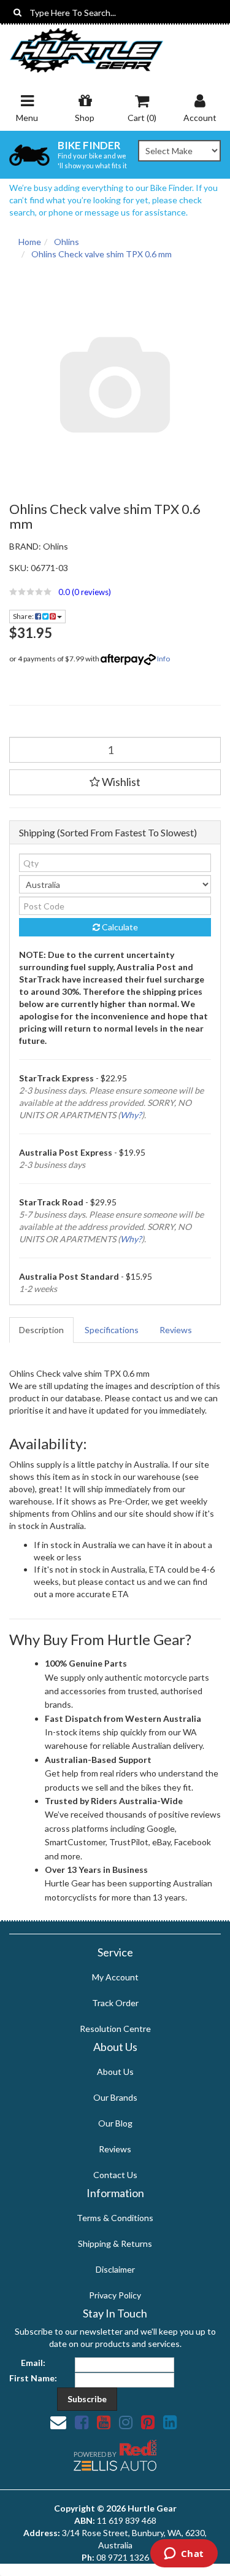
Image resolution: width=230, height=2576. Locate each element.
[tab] (42, 1330)
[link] (82, 2422)
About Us (115, 2072)
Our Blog (115, 2123)
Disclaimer (115, 2269)
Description (41, 1330)
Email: (33, 2363)
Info (163, 659)
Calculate (119, 927)
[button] (115, 592)
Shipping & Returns (115, 2243)
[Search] (17, 12)
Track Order (115, 2003)
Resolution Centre (115, 2029)
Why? (131, 1115)
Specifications (112, 1330)
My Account (115, 1977)
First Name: (33, 2378)
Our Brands (115, 2097)
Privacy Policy (115, 2295)
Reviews (176, 1330)
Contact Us (115, 2175)
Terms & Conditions (115, 2218)
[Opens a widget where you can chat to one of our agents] (184, 2555)
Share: (24, 616)
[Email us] (58, 2422)
